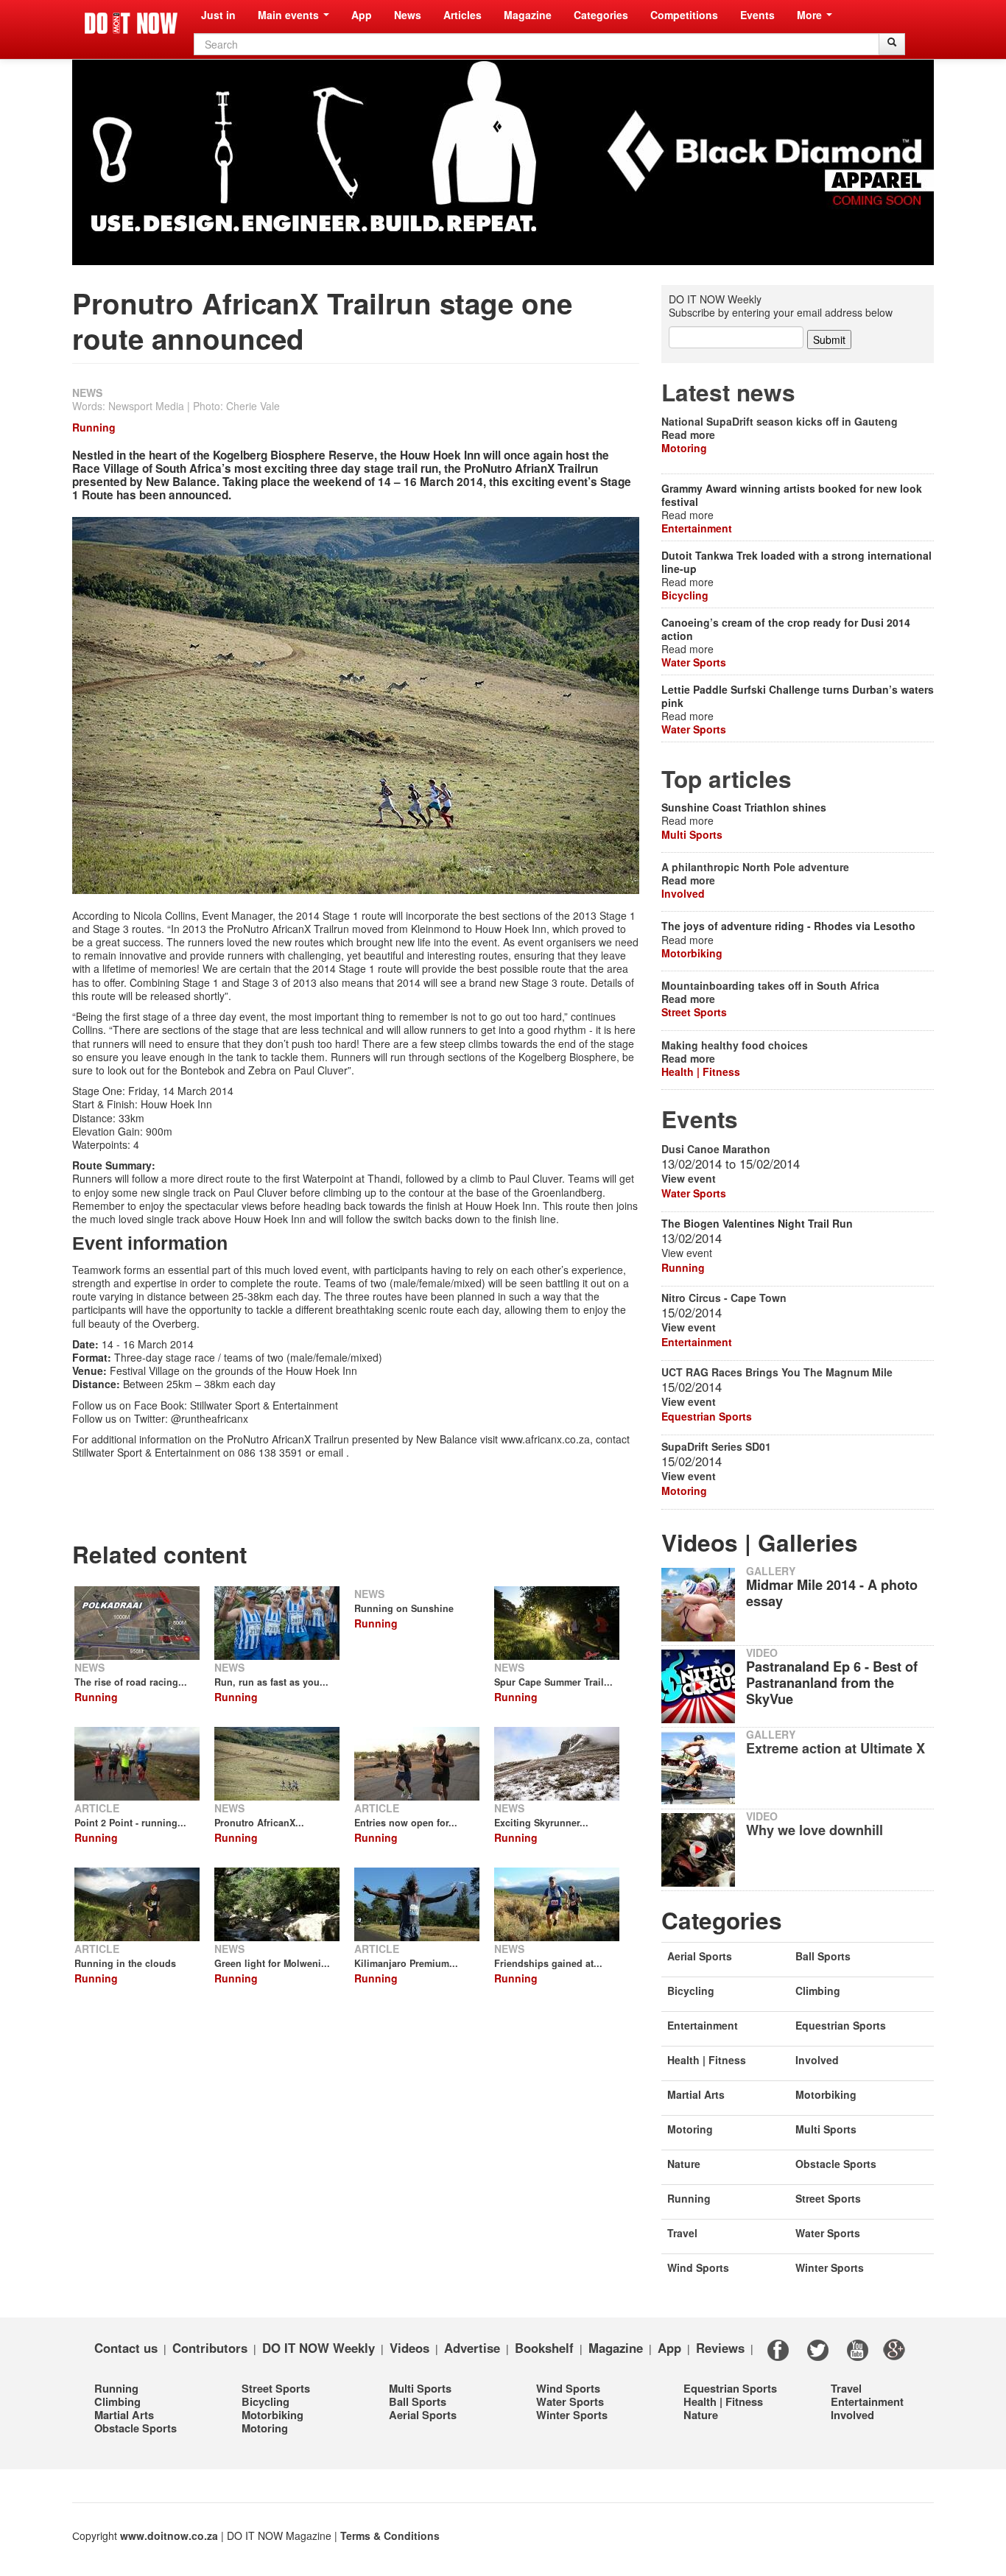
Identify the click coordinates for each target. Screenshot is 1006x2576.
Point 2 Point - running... (130, 1823)
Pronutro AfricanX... (259, 1823)
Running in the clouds (125, 1963)
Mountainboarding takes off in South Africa (770, 985)
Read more (688, 434)
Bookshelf (544, 2347)
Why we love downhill (815, 1830)
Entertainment (697, 528)
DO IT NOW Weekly (319, 2347)
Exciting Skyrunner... (541, 1823)
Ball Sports (823, 1956)
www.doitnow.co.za (169, 2535)
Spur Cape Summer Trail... (553, 1682)
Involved (683, 893)
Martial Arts (696, 2094)
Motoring (684, 448)
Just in (218, 15)
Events (757, 15)
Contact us (126, 2347)
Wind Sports (698, 2267)
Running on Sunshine (404, 1608)
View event (689, 1178)
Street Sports (694, 1012)
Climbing (818, 1991)
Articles (462, 15)
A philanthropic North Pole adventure (755, 867)
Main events (290, 15)
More (811, 15)
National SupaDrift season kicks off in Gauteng (780, 421)
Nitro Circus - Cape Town (724, 1298)
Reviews (720, 2347)
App (362, 15)
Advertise (472, 2347)
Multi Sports (692, 834)
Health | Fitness (701, 1071)
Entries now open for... (406, 1823)
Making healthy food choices (735, 1045)
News (408, 15)
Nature (684, 2164)
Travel (682, 2233)
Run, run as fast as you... (271, 1682)
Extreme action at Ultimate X (836, 1748)
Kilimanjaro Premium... (406, 1963)
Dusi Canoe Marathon (716, 1149)
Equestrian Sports (707, 1416)
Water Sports (694, 662)
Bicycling (685, 595)
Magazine (528, 15)
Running (94, 427)
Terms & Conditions (390, 2535)
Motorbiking (692, 953)
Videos (409, 2347)
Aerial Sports (700, 1956)
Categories (601, 15)
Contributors (210, 2347)
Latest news (728, 392)
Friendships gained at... (548, 1963)
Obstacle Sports (836, 2164)
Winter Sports (830, 2267)
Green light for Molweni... (272, 1963)
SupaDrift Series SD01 (716, 1446)
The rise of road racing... (131, 1682)
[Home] (131, 23)
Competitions (684, 15)
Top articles (727, 779)
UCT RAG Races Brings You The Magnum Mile (777, 1372)
